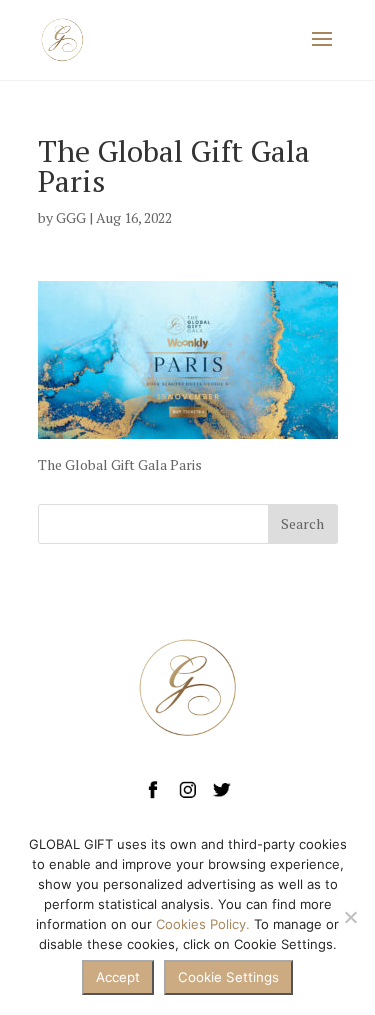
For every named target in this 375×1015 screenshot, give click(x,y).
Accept (118, 977)
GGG (71, 217)
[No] (350, 917)
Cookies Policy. (203, 924)
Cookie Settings (228, 977)
